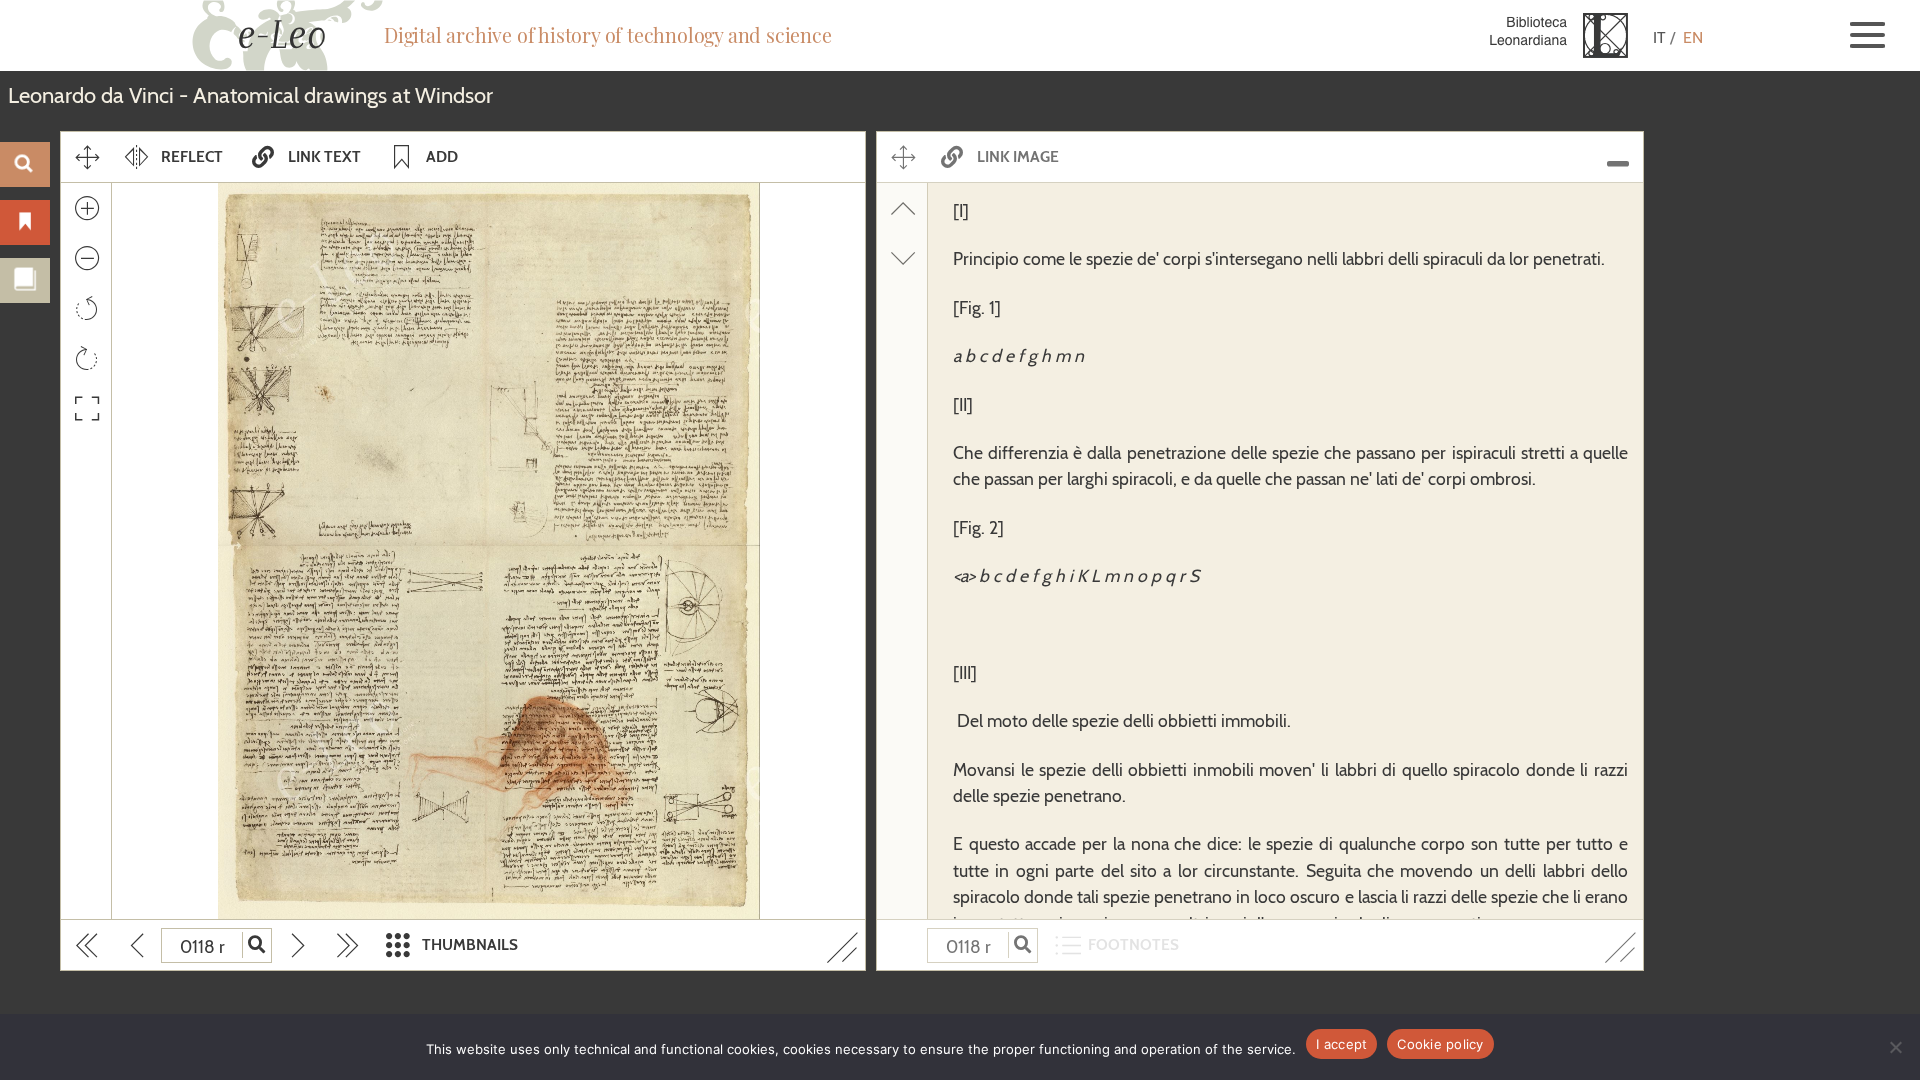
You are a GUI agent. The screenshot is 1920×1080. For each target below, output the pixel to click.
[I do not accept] (1895, 1047)
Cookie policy (1440, 1044)
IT (1659, 37)
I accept (1341, 1044)
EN (1693, 37)
